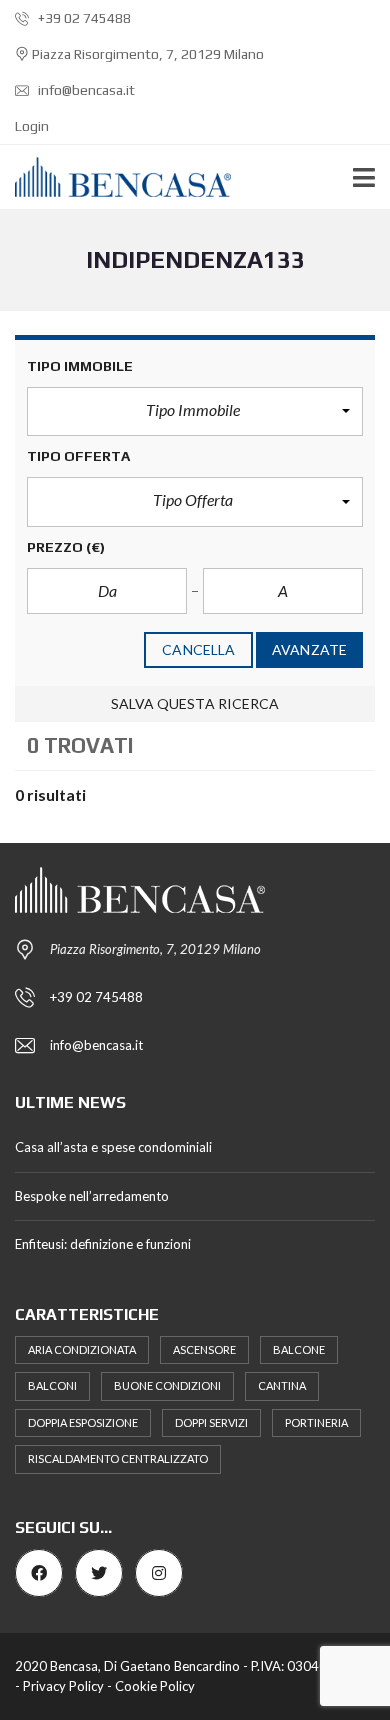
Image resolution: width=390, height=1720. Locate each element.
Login (32, 126)
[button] (195, 412)
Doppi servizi (211, 1422)
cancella (198, 649)
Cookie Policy (155, 1686)
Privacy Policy (63, 1686)
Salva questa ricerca (195, 703)
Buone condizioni (167, 1385)
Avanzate (309, 649)
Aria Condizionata (82, 1349)
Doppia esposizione (83, 1422)
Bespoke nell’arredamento (92, 1196)
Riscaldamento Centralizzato (118, 1458)
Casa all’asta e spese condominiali (113, 1147)
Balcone (299, 1349)
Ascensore (204, 1349)
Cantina (282, 1385)
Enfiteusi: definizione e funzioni (103, 1244)
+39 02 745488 (83, 18)
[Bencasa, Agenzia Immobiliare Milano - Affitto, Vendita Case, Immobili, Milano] (115, 177)
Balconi (52, 1385)
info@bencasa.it (85, 90)
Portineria (316, 1422)
